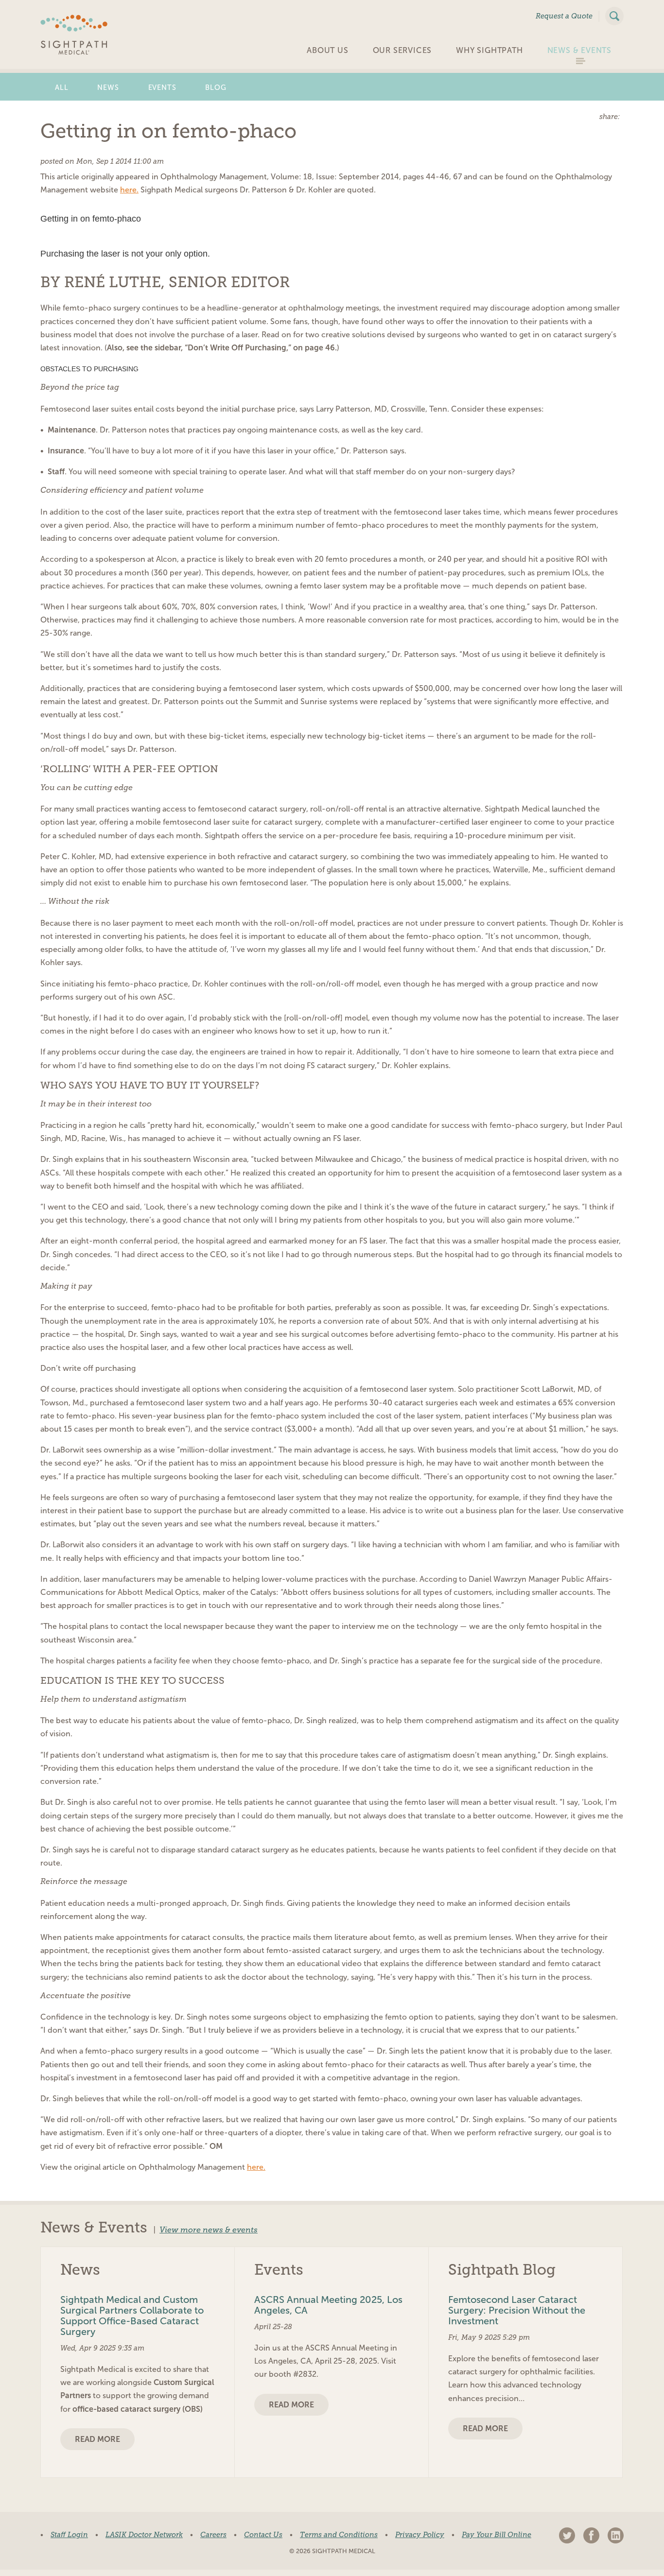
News (108, 87)
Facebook (591, 2535)
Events (162, 87)
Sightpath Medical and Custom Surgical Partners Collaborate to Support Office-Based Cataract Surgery (132, 2316)
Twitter (567, 2535)
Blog (216, 87)
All (61, 87)
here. (129, 190)
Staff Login (69, 2535)
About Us (327, 50)
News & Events (579, 50)
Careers (213, 2535)
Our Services (402, 50)
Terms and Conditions (339, 2535)
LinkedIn (616, 2535)
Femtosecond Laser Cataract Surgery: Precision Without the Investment (517, 2310)
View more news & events (209, 2230)
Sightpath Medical (74, 35)
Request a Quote (564, 16)
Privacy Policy (420, 2535)
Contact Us (263, 2535)
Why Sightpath (489, 50)
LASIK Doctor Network (144, 2535)
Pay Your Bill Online (497, 2535)
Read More (97, 2439)
